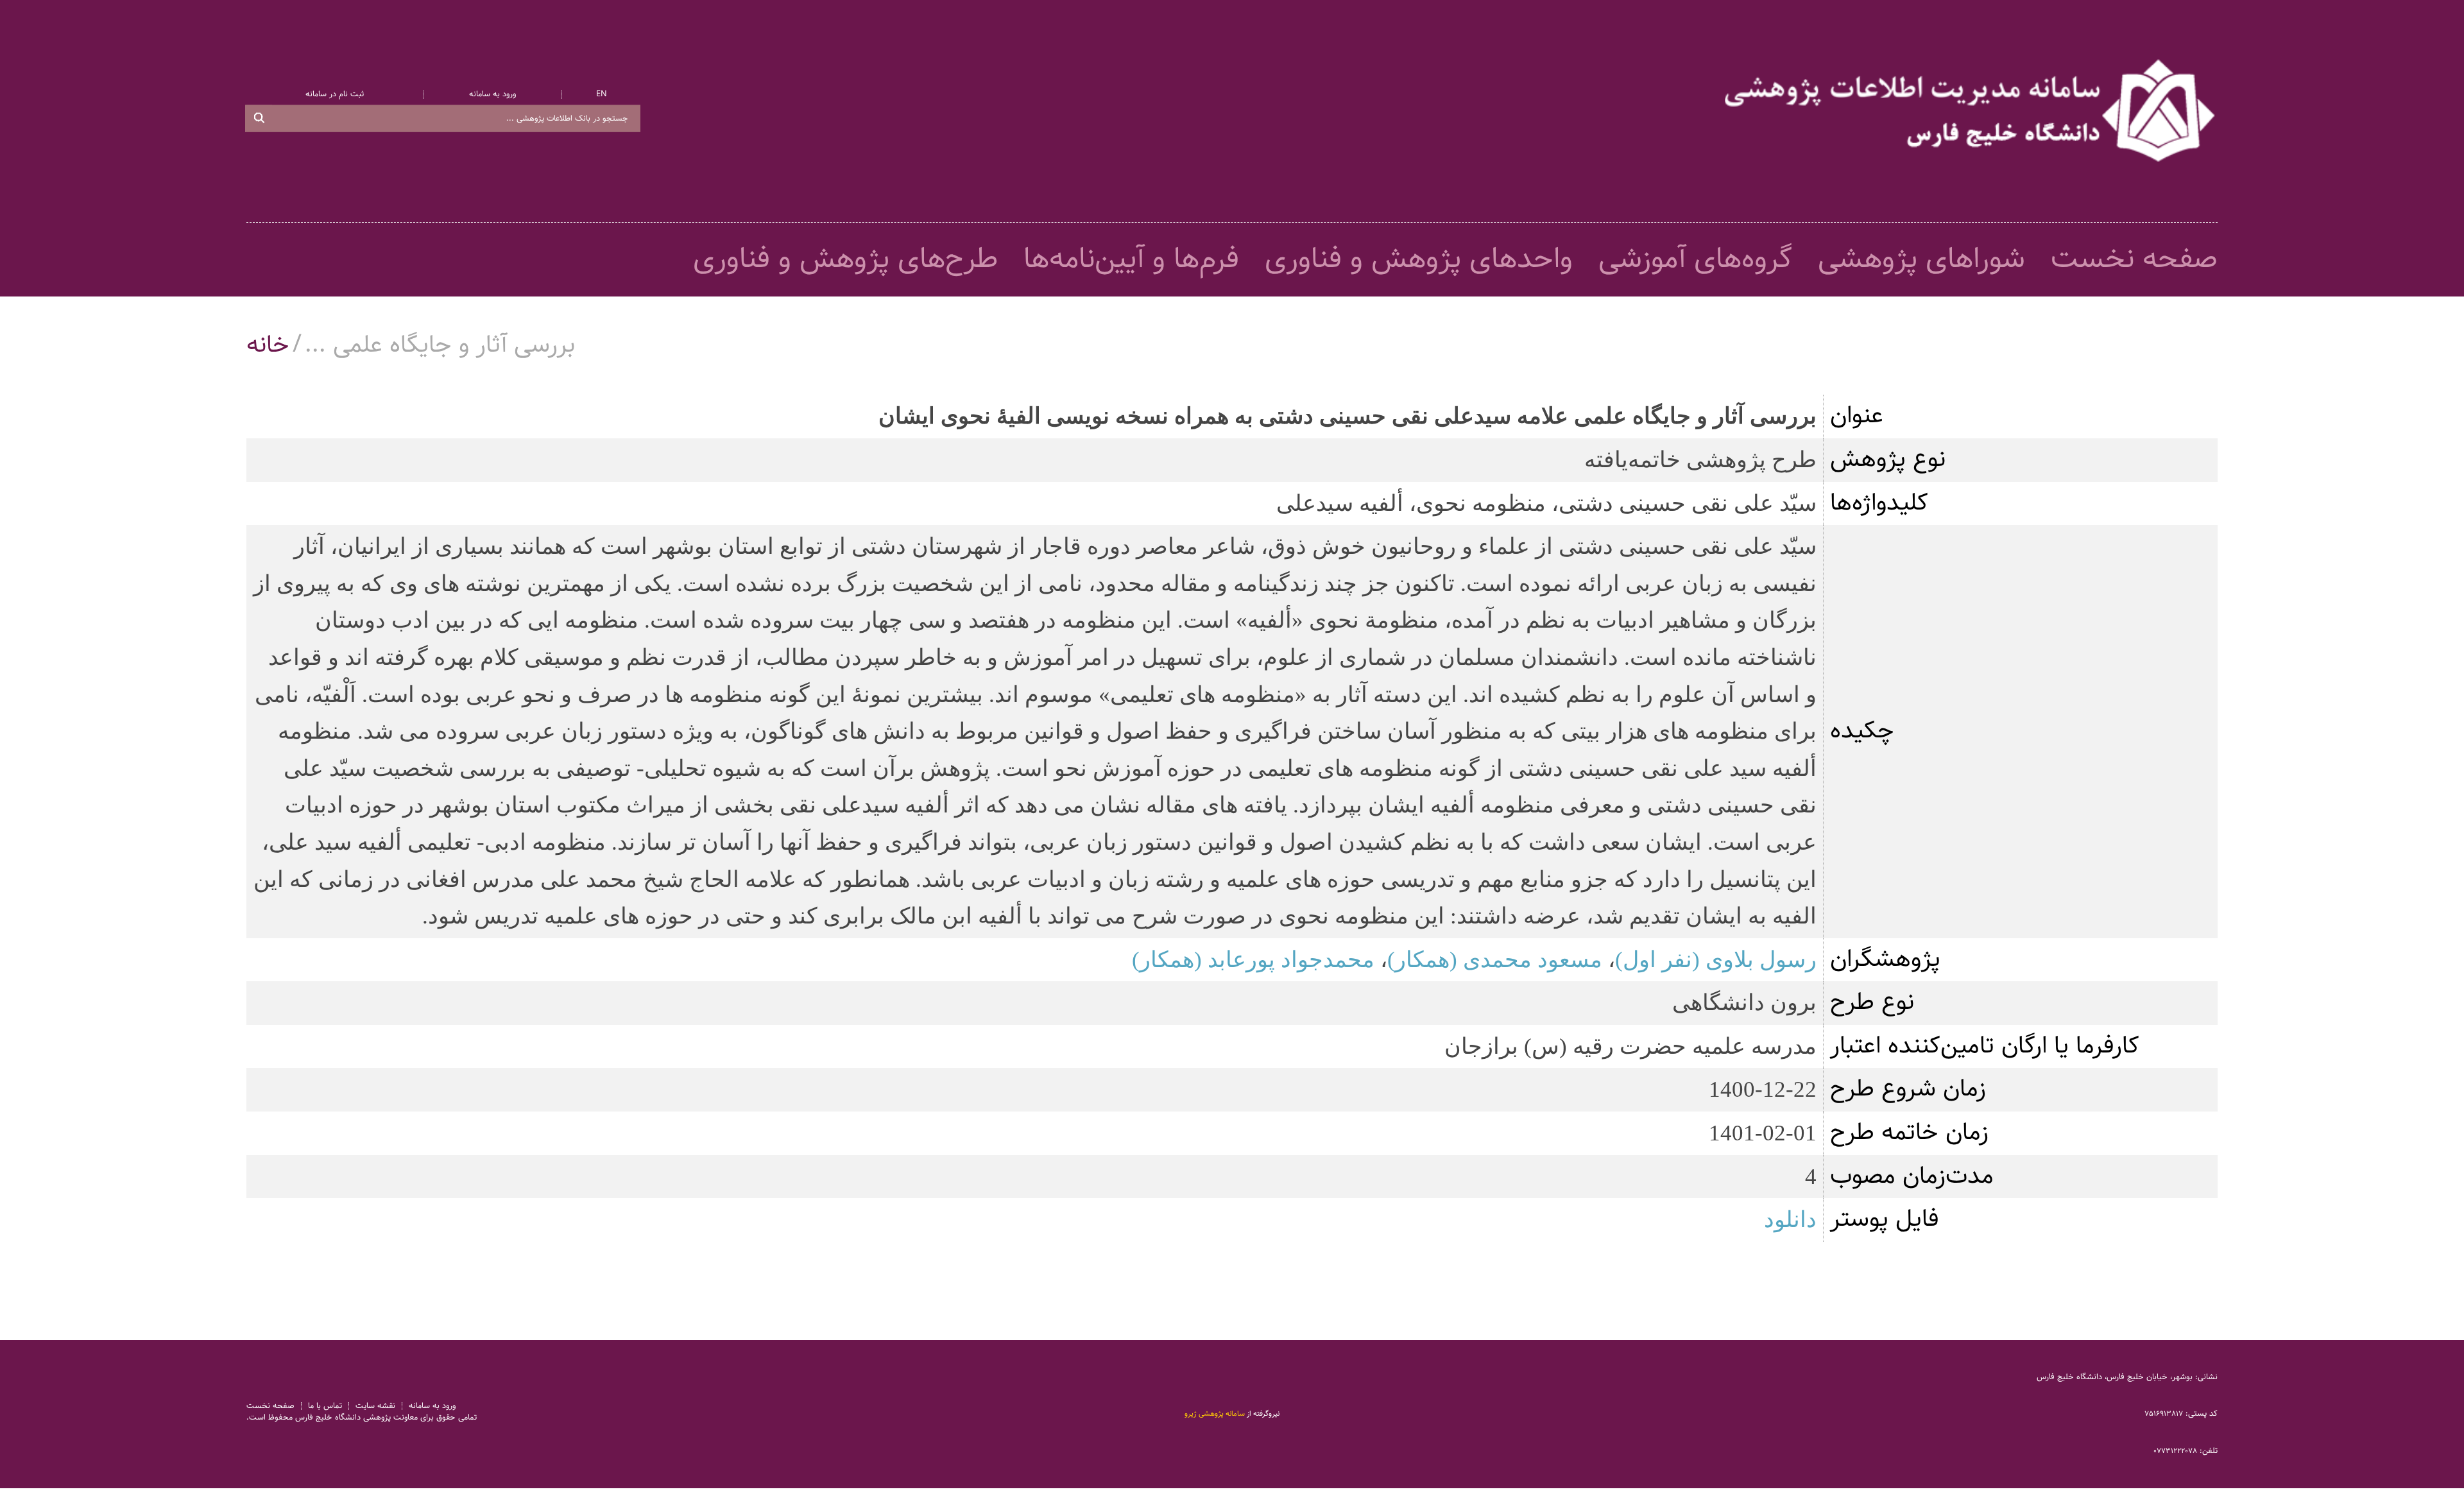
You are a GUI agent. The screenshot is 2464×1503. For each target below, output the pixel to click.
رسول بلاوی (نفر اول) (1716, 959)
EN (602, 94)
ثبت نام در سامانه (335, 94)
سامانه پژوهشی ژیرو (1215, 1414)
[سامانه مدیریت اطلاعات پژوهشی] (1971, 111)
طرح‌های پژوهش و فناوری (845, 259)
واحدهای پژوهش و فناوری (1419, 259)
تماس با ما (325, 1406)
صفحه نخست (2134, 259)
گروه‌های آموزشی (1695, 259)
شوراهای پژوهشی (1921, 259)
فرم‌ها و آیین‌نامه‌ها (1131, 259)
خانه (268, 345)
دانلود (1790, 1219)
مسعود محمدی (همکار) (1495, 959)
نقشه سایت (375, 1406)
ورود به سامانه (492, 94)
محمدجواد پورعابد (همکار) (1253, 959)
